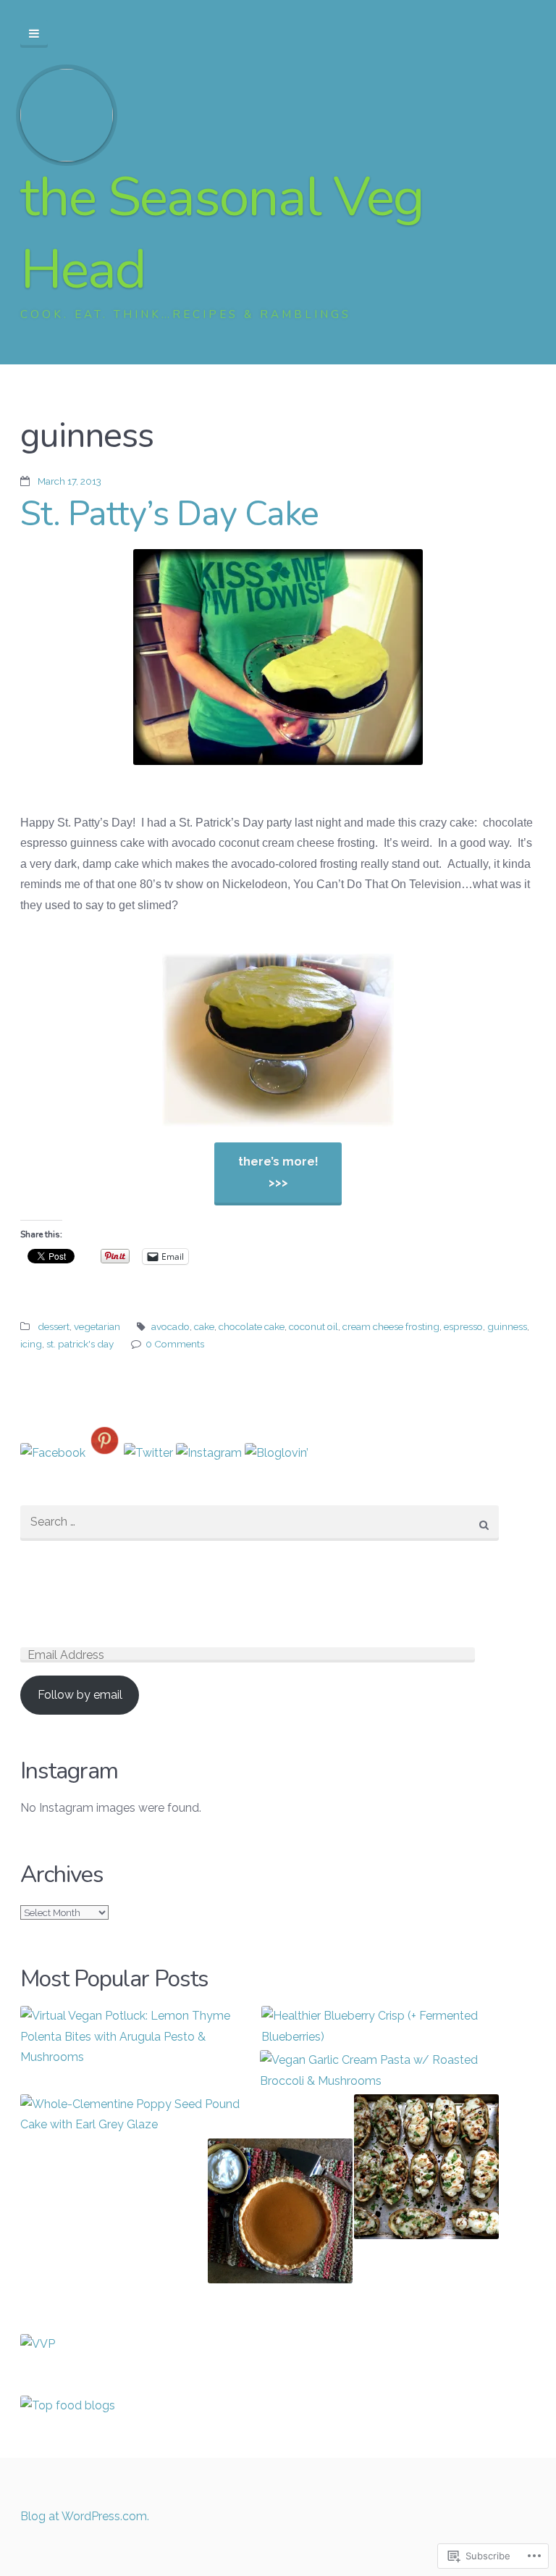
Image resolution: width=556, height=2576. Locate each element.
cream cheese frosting (391, 1326)
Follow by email (80, 1695)
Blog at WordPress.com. (85, 2516)
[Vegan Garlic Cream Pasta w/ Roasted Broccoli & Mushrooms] (379, 2071)
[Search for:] (260, 1523)
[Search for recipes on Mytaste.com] (68, 2405)
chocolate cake (252, 1326)
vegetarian (97, 1326)
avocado (170, 1326)
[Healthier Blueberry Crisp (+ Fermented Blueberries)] (380, 2027)
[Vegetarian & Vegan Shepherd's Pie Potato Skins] (426, 2170)
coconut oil (313, 1326)
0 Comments (175, 1344)
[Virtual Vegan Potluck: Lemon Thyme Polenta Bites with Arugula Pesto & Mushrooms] (139, 2037)
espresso (463, 1326)
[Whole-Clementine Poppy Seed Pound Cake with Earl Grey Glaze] (139, 2115)
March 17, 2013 (69, 481)
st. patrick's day (80, 1344)
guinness (507, 1326)
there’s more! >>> (278, 1172)
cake (204, 1326)
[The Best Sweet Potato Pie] (280, 2214)
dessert (54, 1326)
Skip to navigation (34, 34)
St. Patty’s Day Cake (169, 514)
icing (31, 1344)
